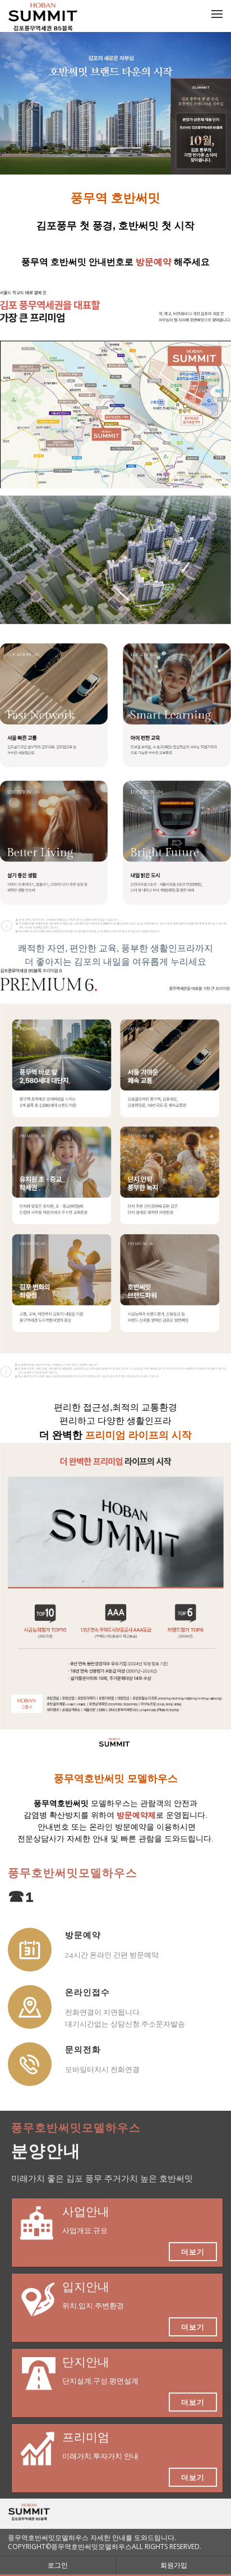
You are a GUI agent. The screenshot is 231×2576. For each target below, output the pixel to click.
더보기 (193, 2252)
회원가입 (174, 2565)
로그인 (58, 2565)
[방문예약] (30, 1950)
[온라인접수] (30, 2007)
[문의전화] (30, 2064)
